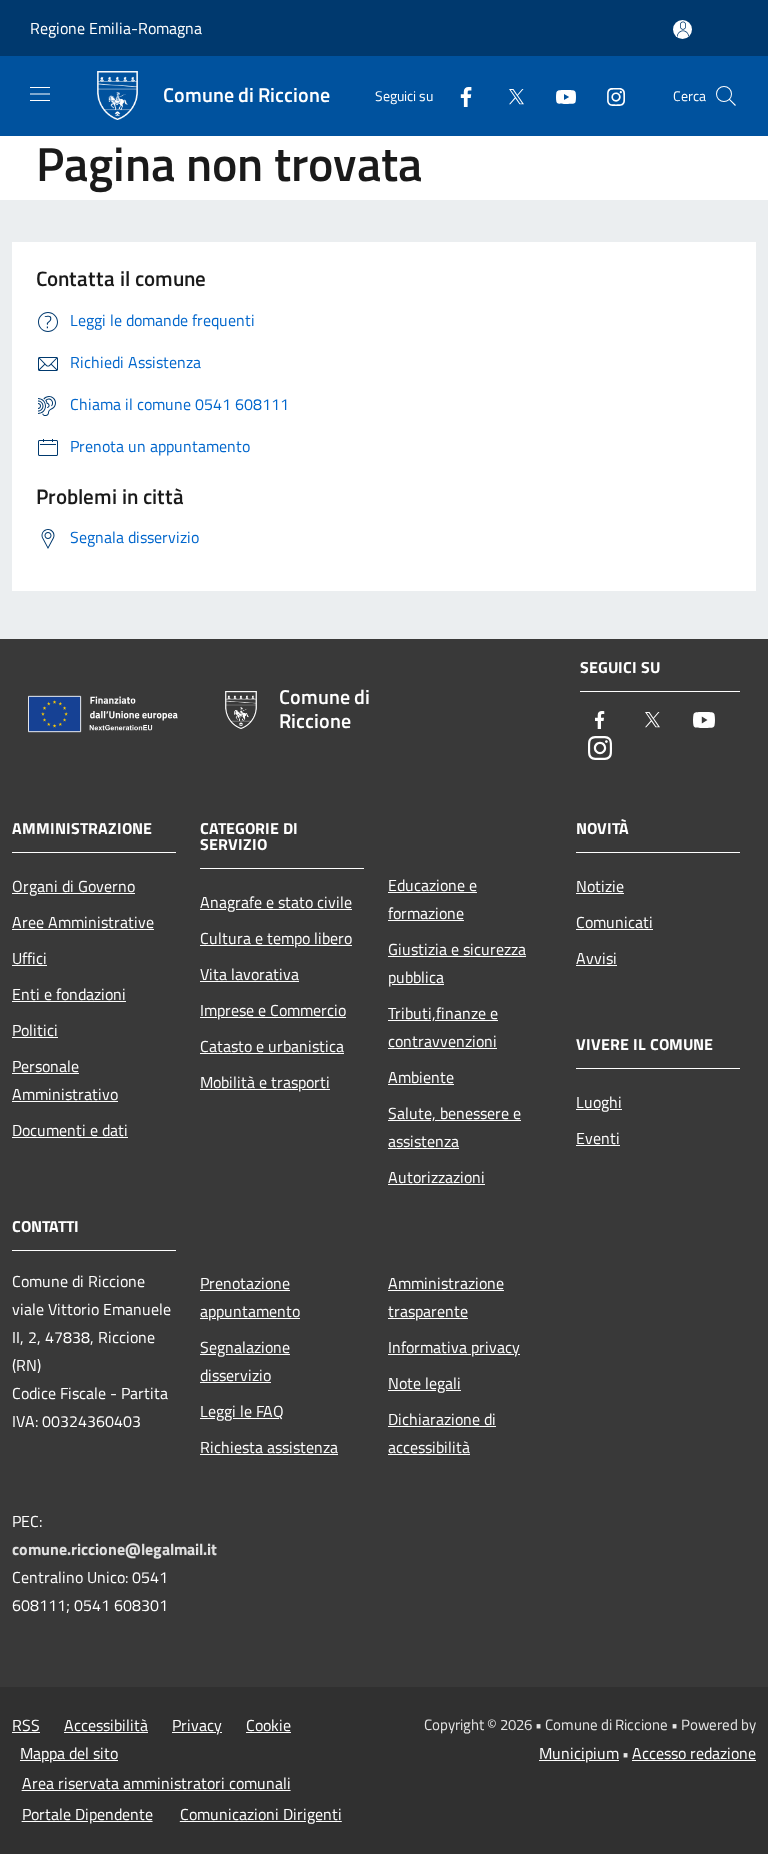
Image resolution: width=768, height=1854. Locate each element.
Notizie (600, 886)
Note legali (424, 1383)
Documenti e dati (70, 1130)
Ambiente (421, 1077)
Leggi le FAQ (242, 1411)
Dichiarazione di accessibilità (442, 1433)
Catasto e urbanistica (272, 1046)
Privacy (197, 1725)
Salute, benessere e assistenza (454, 1127)
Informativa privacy (454, 1347)
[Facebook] (458, 95)
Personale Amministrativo (65, 1080)
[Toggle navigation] (40, 94)
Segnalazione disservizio (245, 1361)
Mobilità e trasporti (265, 1082)
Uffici (29, 958)
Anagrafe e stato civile (276, 902)
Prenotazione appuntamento (250, 1297)
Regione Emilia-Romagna (116, 28)
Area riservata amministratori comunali (156, 1783)
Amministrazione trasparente (446, 1297)
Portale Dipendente (87, 1814)
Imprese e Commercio (273, 1010)
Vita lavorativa (249, 974)
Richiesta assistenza (269, 1447)
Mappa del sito (69, 1753)
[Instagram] (608, 95)
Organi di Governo (73, 886)
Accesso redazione (694, 1753)
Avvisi (596, 958)
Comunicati (614, 922)
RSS (26, 1725)
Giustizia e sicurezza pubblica (457, 963)
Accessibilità (106, 1725)
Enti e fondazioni (69, 994)
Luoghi (599, 1102)
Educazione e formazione (432, 899)
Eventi (598, 1138)
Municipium (579, 1753)
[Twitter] (508, 95)
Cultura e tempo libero (276, 938)
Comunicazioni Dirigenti (261, 1814)
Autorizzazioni (436, 1177)
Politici (35, 1030)
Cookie (268, 1725)
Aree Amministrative (83, 922)
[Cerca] (726, 96)
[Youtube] (558, 95)
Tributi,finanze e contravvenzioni (443, 1027)
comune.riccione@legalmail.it (114, 1549)
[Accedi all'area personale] (682, 29)
